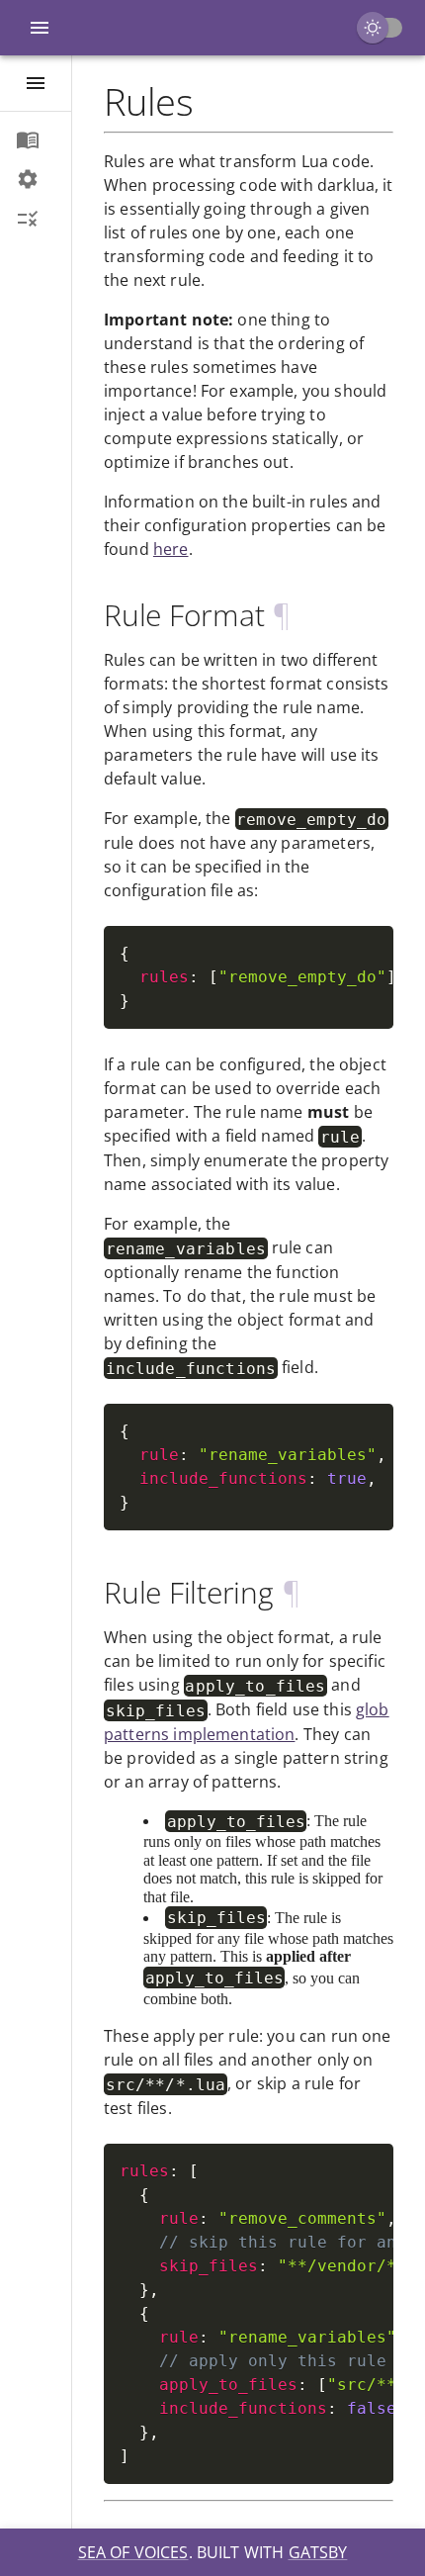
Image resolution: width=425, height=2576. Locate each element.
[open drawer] (36, 83)
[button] (36, 139)
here (171, 549)
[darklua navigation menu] (40, 28)
